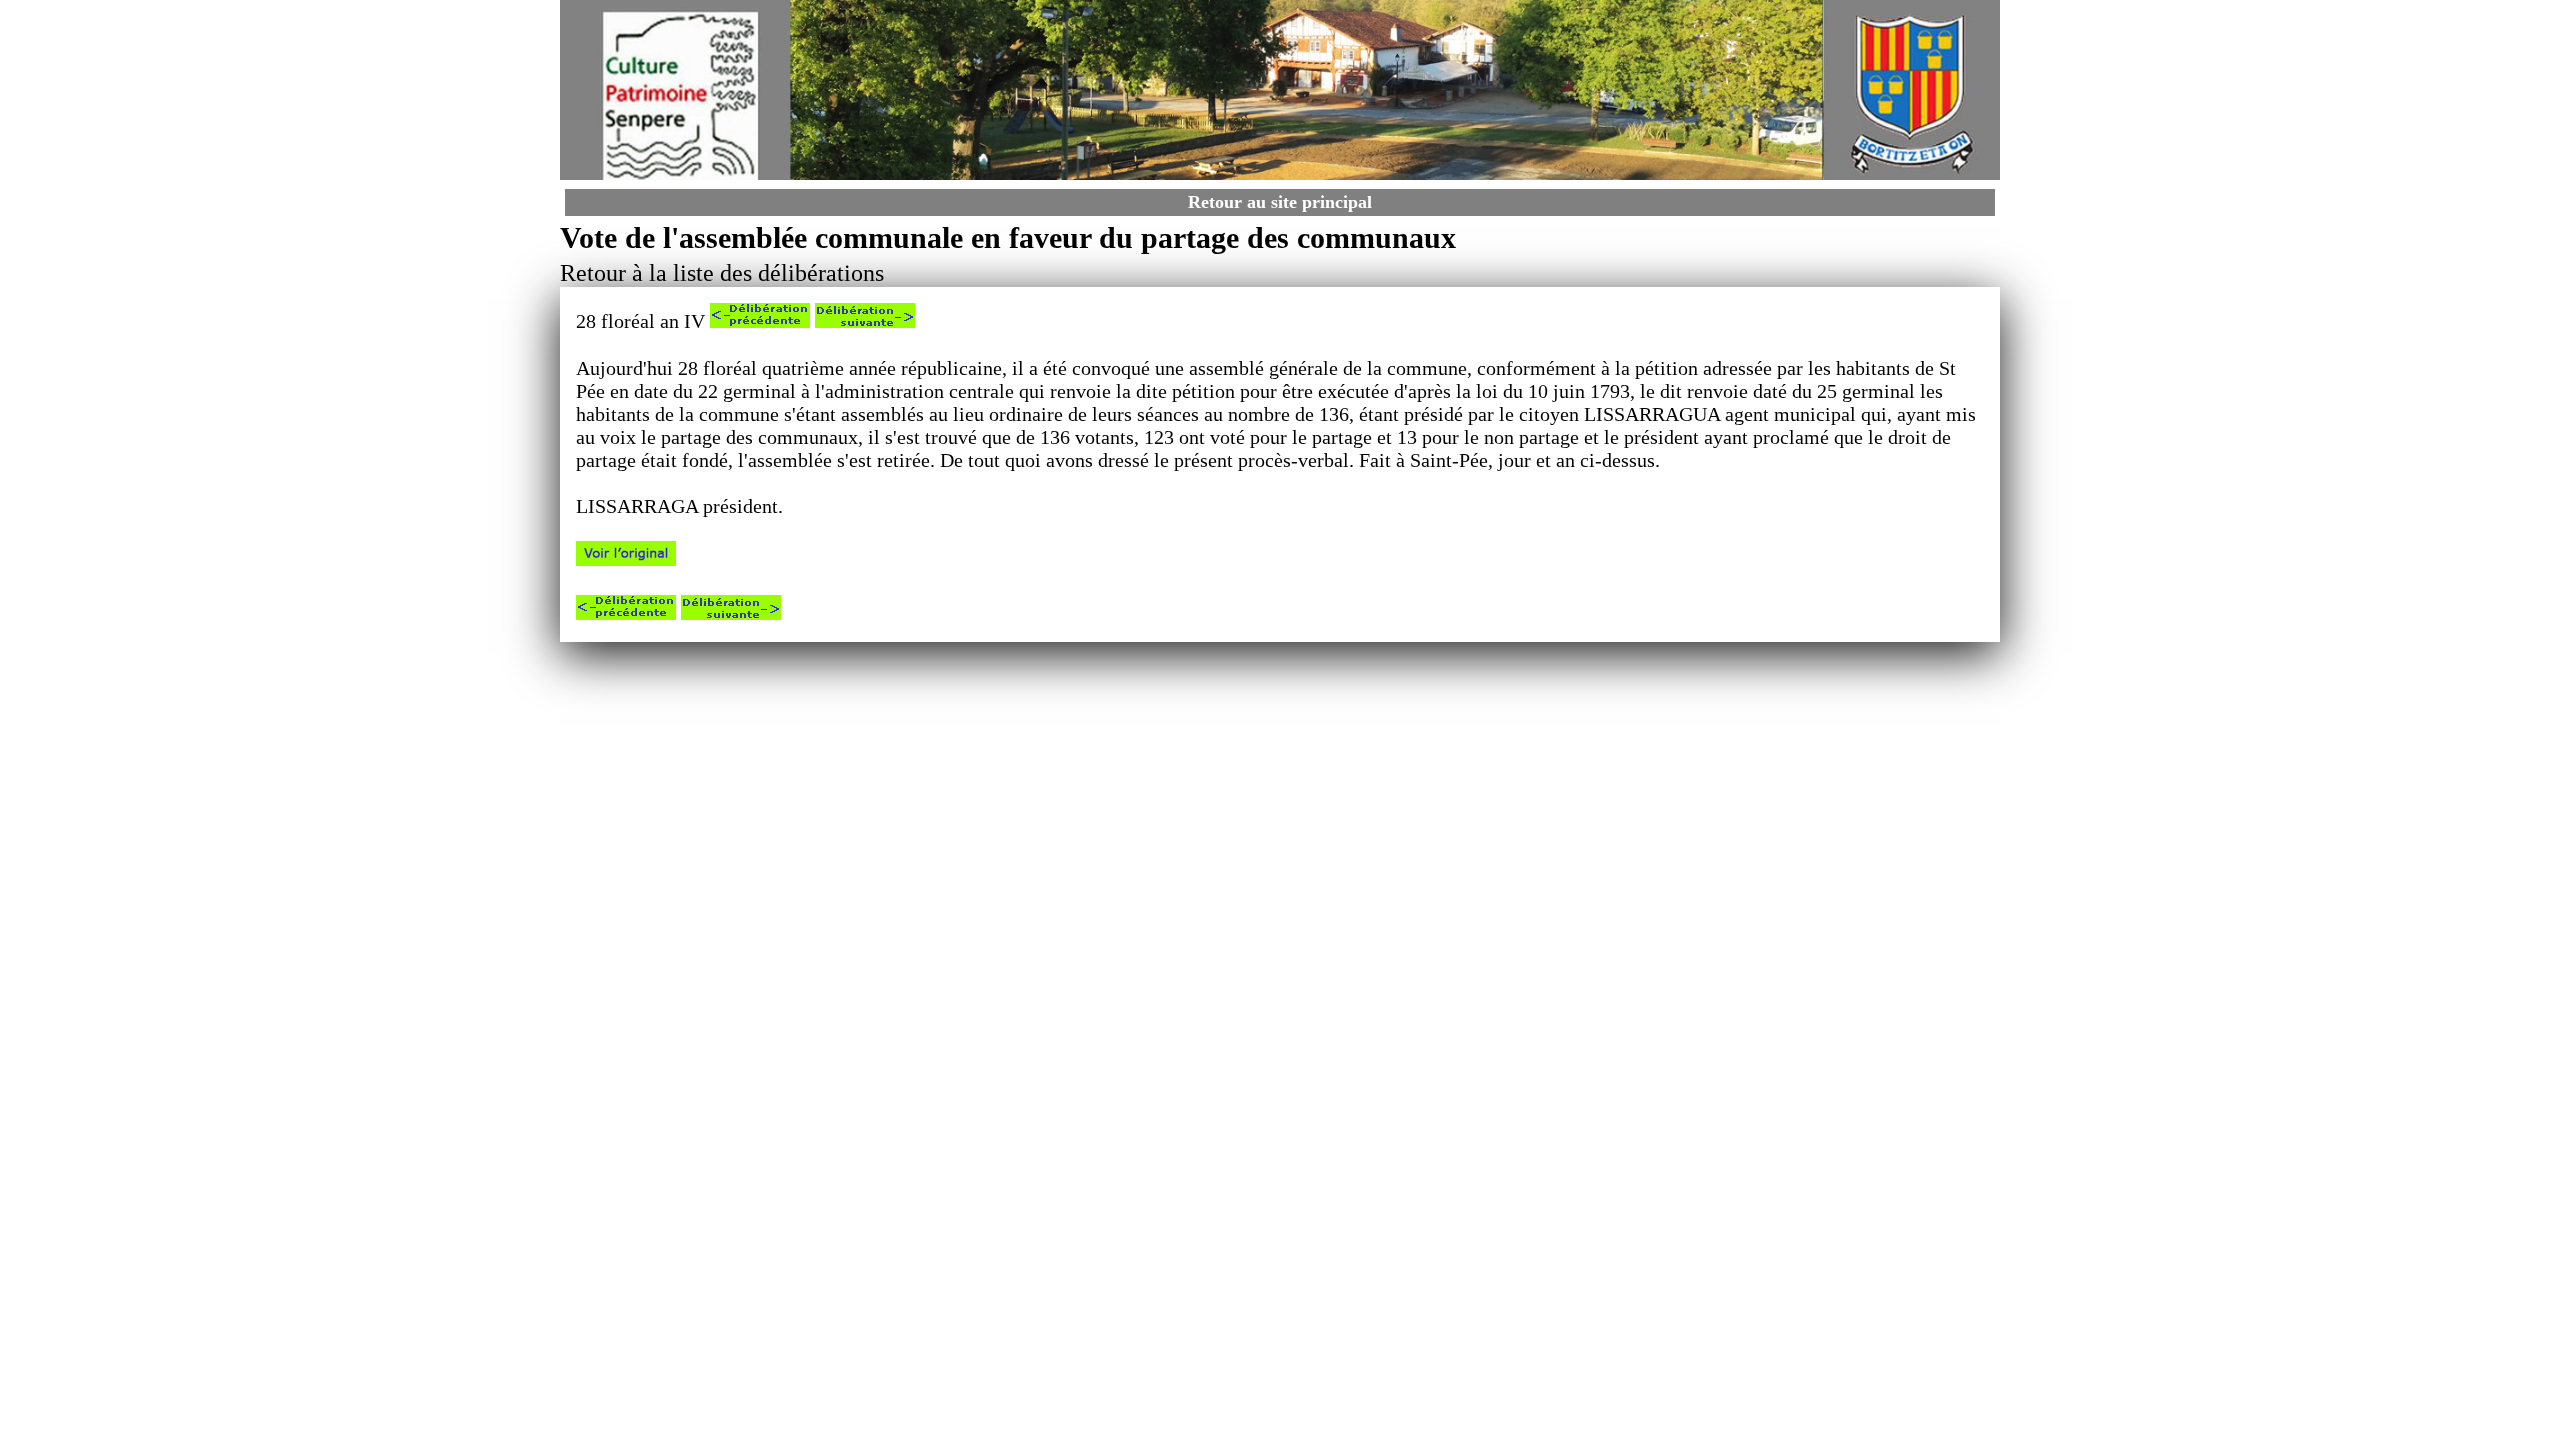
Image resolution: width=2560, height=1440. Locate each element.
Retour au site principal (1280, 202)
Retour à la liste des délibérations (722, 273)
